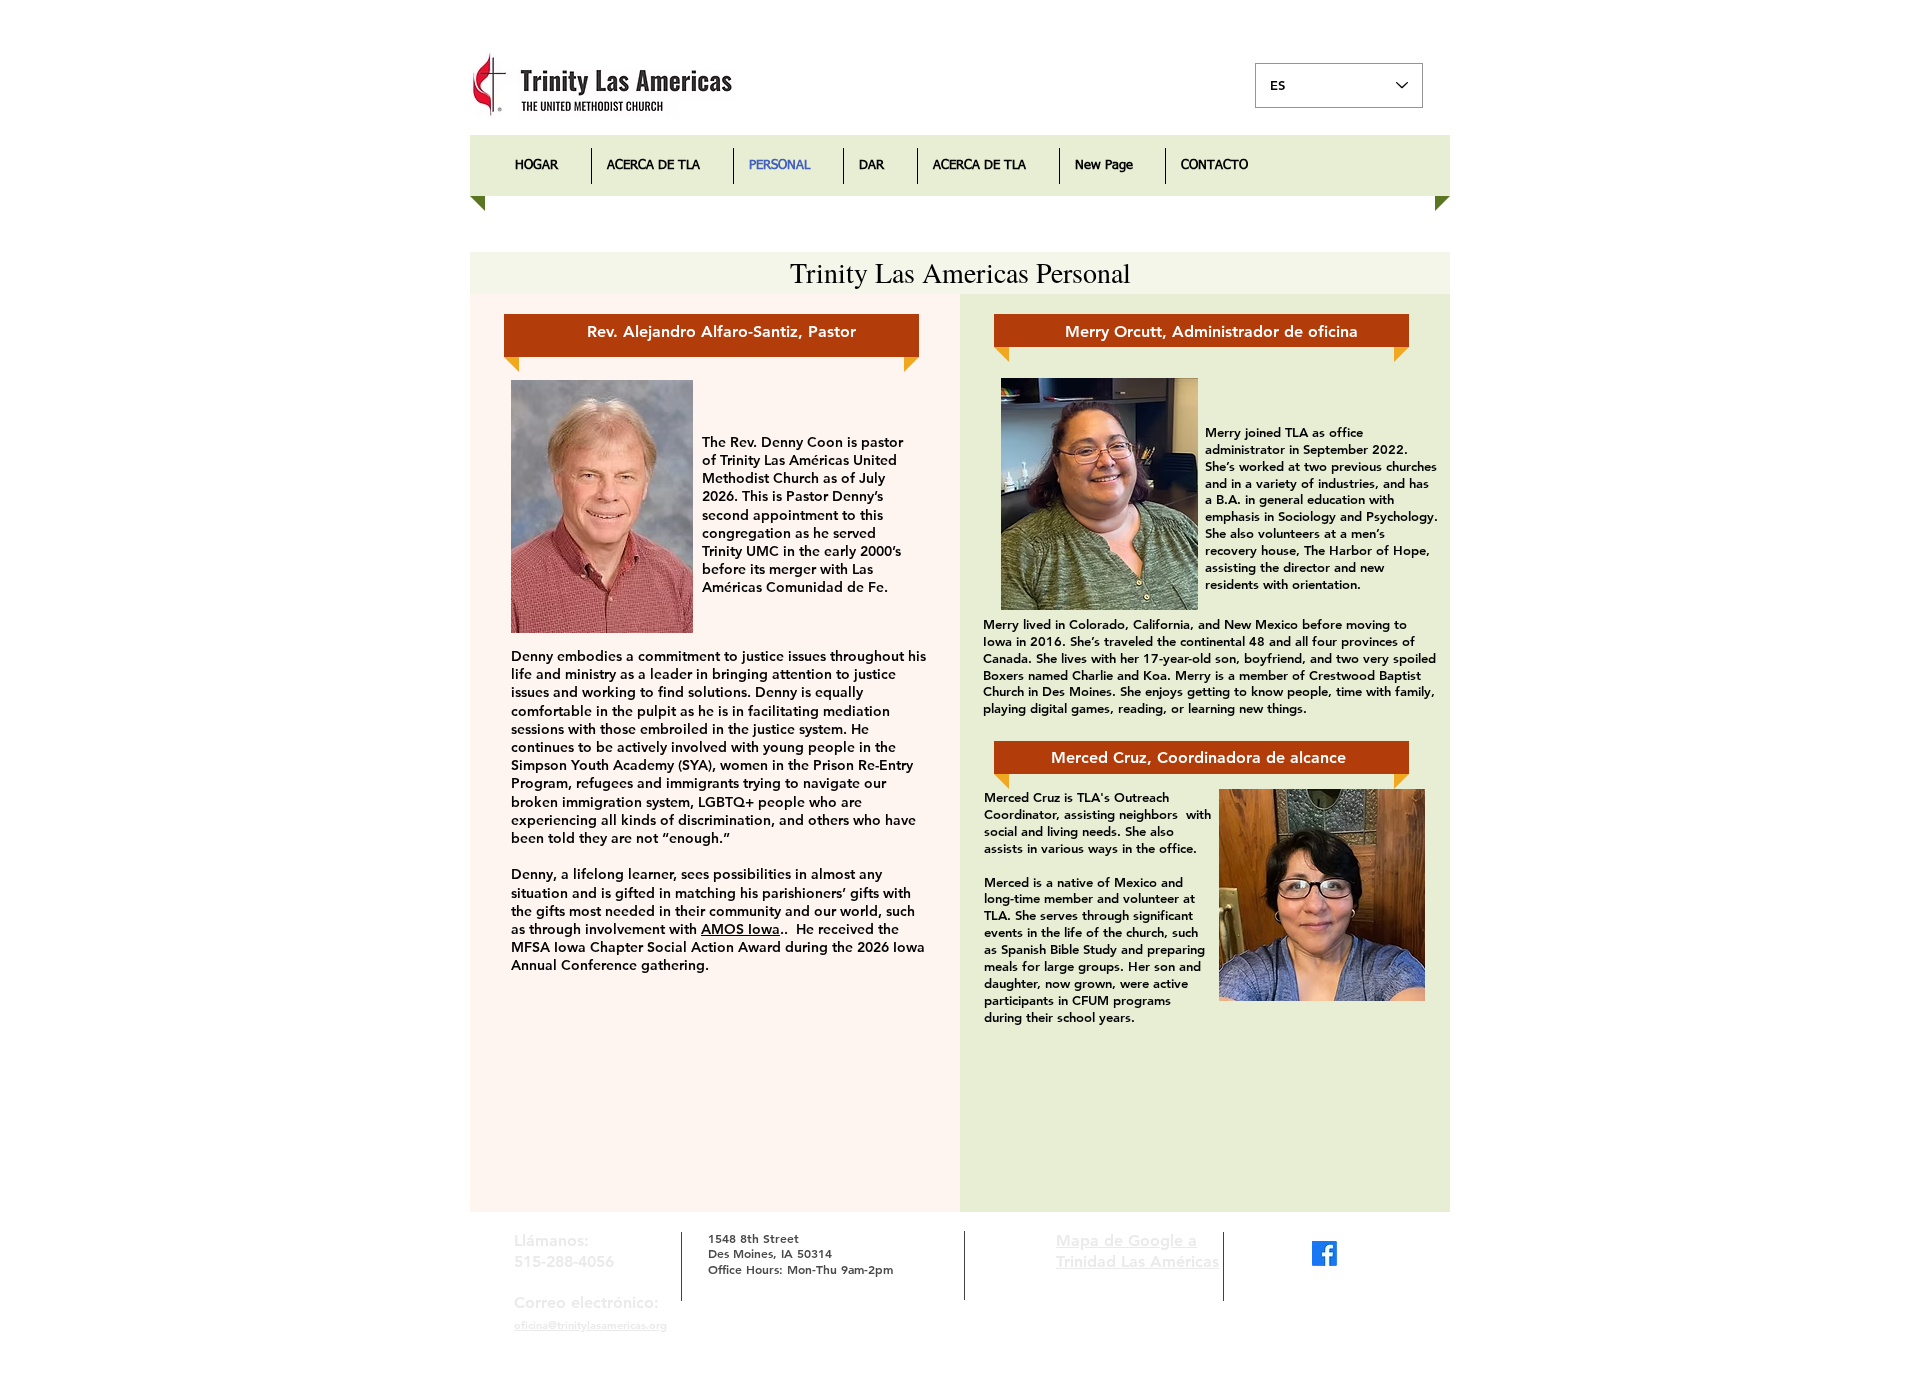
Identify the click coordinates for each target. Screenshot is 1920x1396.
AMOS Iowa (740, 929)
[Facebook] (1324, 1253)
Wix (1077, 1379)
